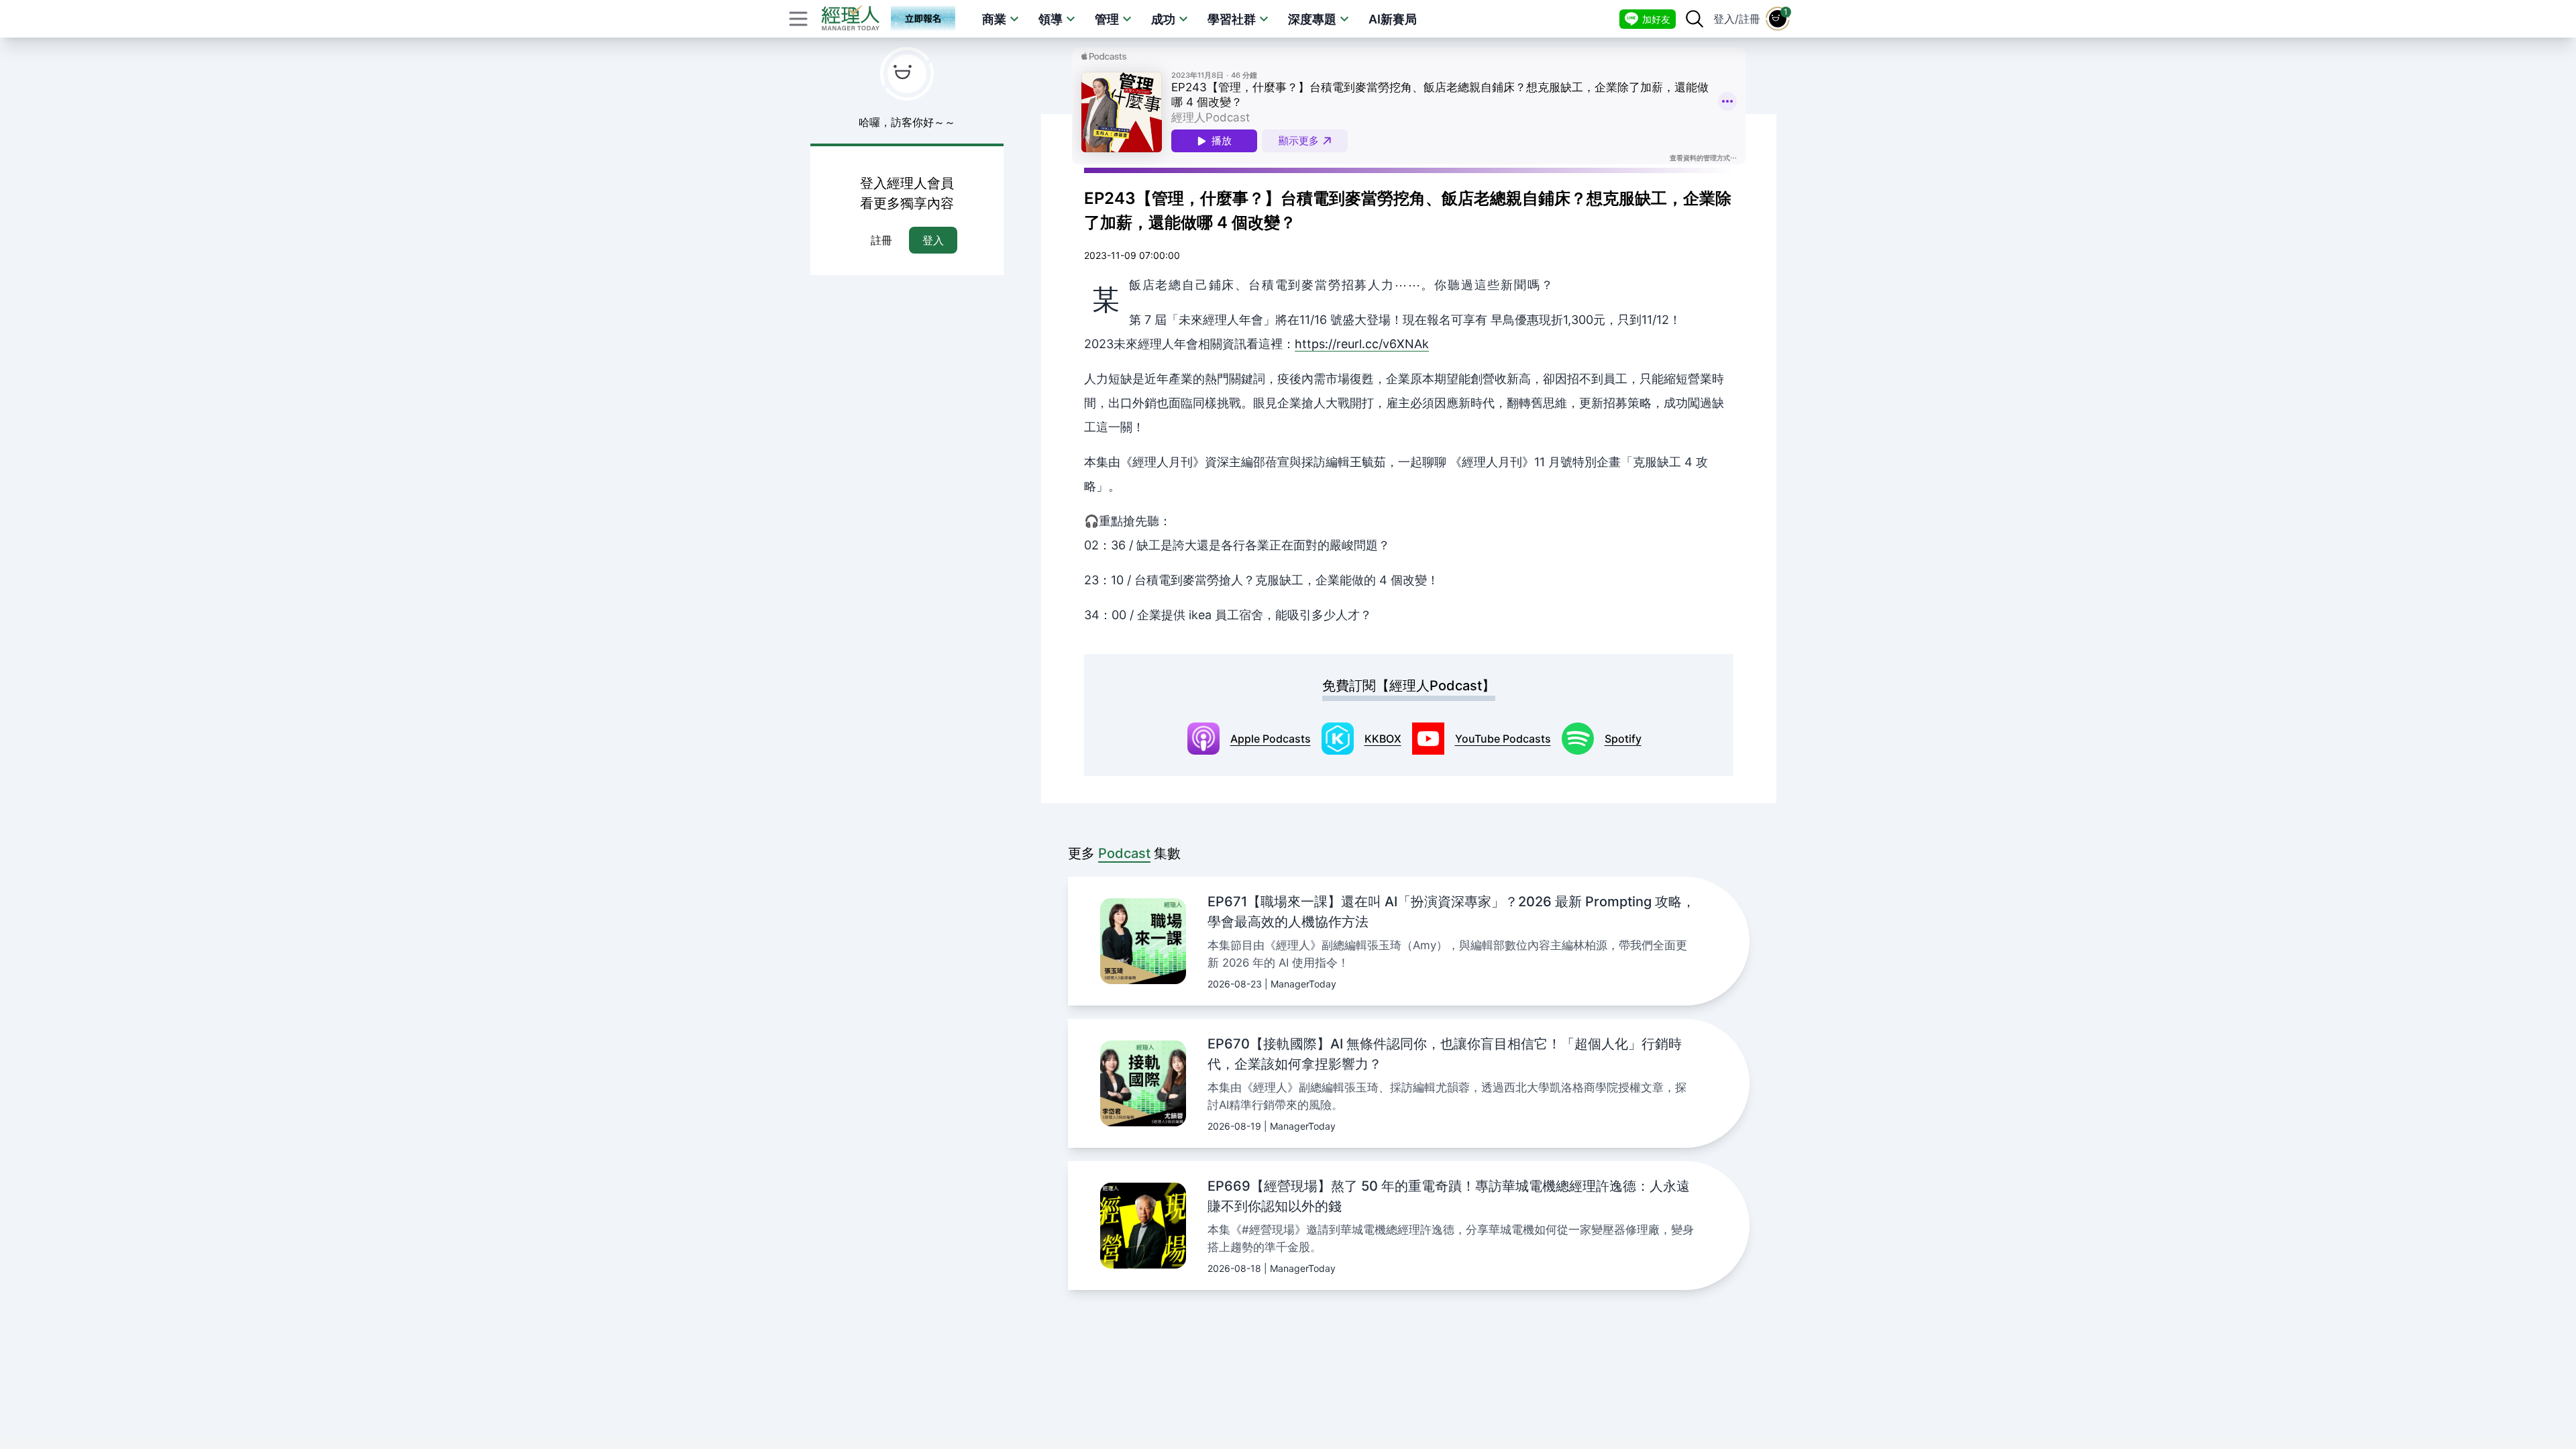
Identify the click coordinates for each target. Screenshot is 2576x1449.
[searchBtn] (1695, 19)
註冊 (1750, 19)
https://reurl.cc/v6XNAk (1362, 344)
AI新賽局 (1393, 19)
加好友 (1656, 19)
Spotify (1623, 739)
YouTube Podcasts (1503, 739)
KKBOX (1383, 739)
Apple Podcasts (1271, 739)
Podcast (1124, 853)
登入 (1724, 19)
